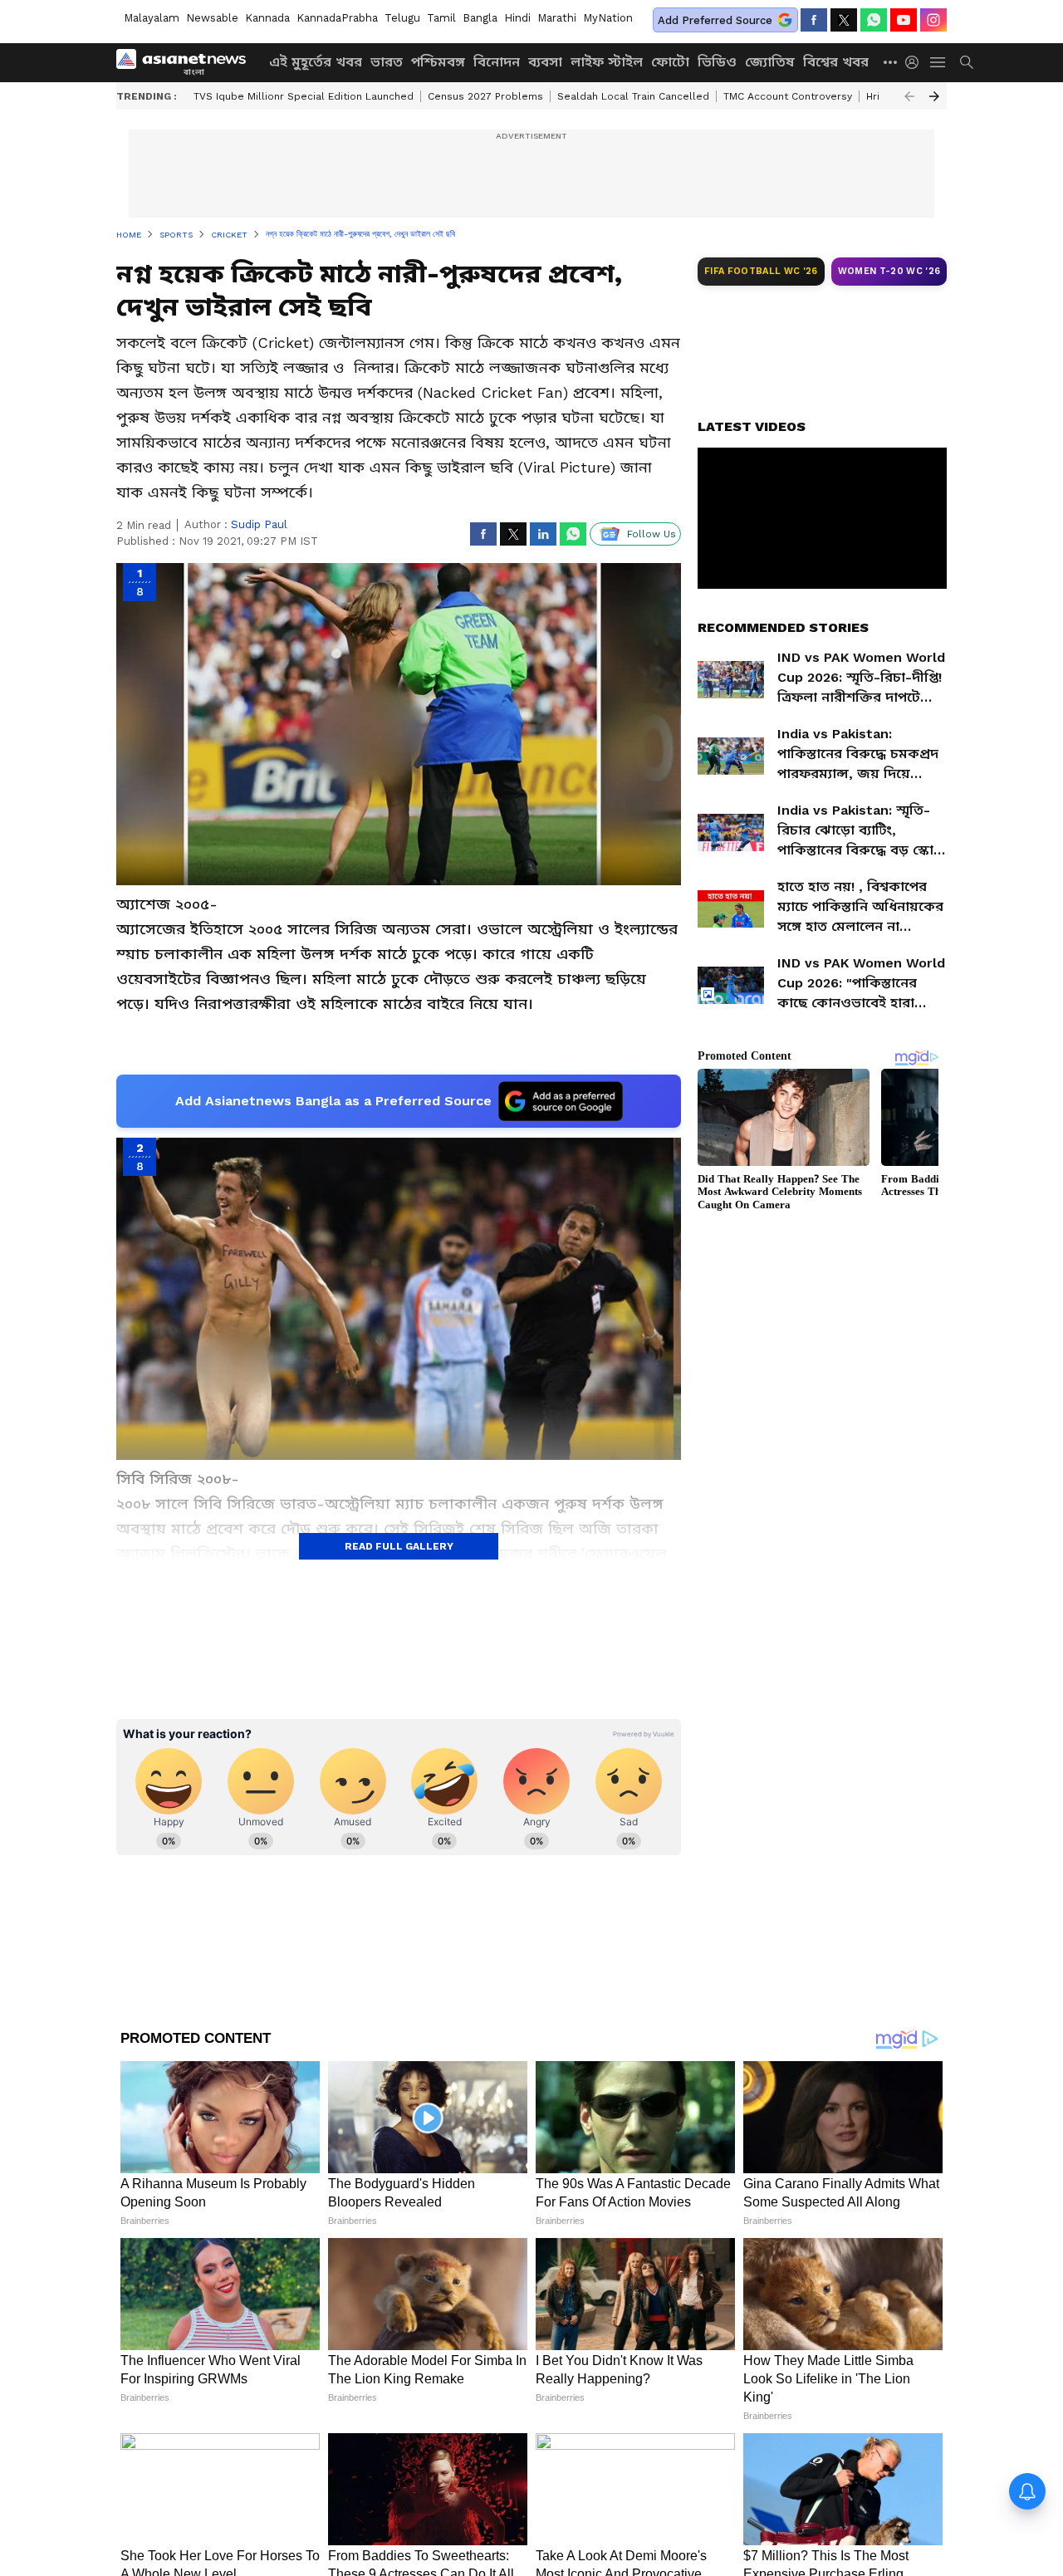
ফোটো (670, 62)
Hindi (517, 18)
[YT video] (904, 20)
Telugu (402, 18)
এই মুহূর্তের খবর (316, 62)
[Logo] (187, 62)
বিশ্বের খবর (836, 62)
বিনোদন (497, 62)
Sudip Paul (259, 524)
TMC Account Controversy (788, 96)
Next (934, 96)
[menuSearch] (967, 62)
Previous (909, 96)
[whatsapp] (874, 20)
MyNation (608, 18)
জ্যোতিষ (770, 62)
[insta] (933, 20)
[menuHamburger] (938, 62)
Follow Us (652, 534)
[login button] (916, 62)
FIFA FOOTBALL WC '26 (761, 271)
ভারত (387, 62)
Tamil (441, 18)
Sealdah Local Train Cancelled (633, 96)
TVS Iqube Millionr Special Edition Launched (304, 96)
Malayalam (152, 18)
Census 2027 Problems (485, 96)
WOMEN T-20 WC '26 (889, 271)
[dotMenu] (891, 62)
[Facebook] (814, 20)
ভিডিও (717, 62)
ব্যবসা (545, 62)
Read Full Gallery (399, 1546)
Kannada (267, 18)
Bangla (480, 18)
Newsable (212, 18)
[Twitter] (844, 20)
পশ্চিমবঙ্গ (438, 62)
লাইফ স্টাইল (607, 62)
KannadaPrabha (337, 18)
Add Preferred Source (715, 20)
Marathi (557, 18)
